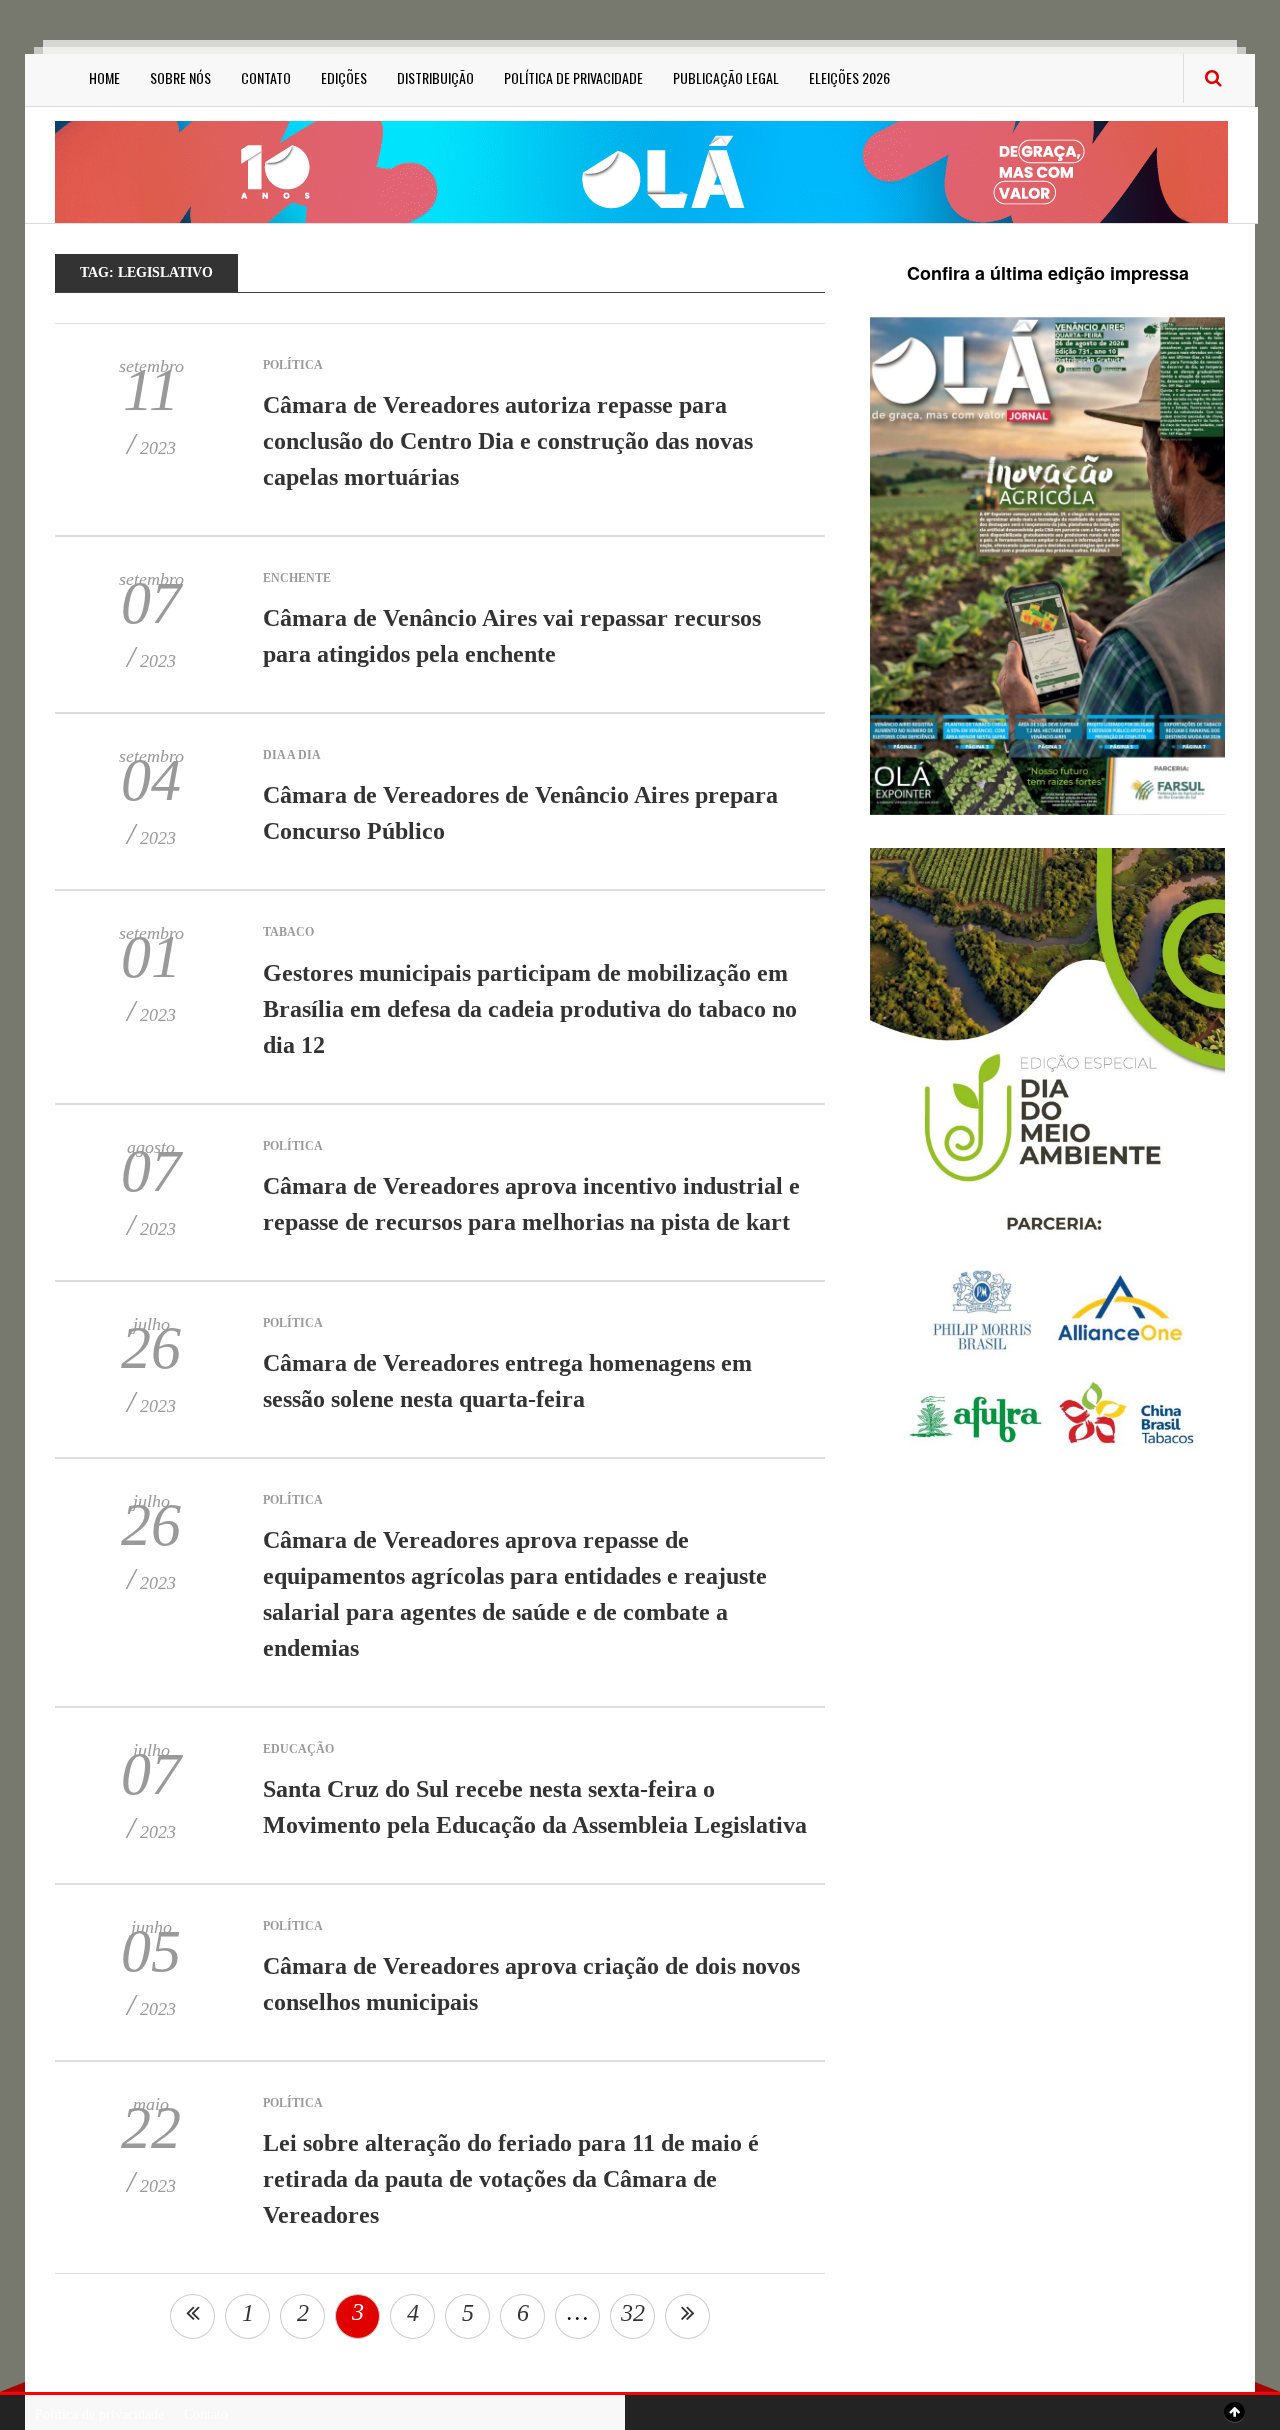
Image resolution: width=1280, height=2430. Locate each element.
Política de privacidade (573, 77)
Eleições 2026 (849, 77)
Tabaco (288, 932)
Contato (266, 77)
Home (104, 77)
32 (633, 2313)
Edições (344, 77)
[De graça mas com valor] (641, 170)
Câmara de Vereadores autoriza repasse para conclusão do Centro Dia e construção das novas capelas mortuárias (508, 441)
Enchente (297, 578)
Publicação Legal (726, 77)
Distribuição (435, 77)
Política (293, 365)
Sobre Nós (180, 77)
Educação (298, 1749)
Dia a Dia (292, 755)
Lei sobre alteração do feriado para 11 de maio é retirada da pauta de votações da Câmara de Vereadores (511, 2179)
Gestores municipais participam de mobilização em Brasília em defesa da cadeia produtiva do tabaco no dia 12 (530, 1009)
